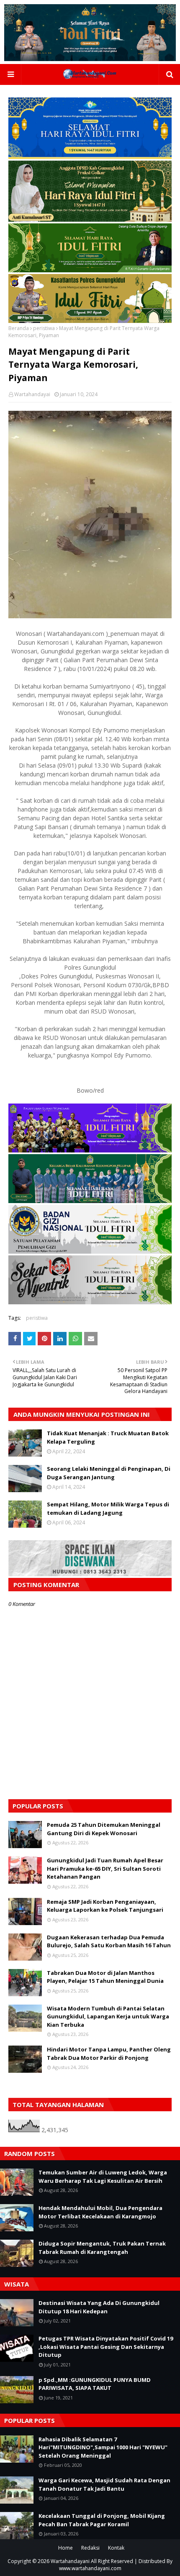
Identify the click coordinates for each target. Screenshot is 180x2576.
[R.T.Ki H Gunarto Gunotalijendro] (90, 270)
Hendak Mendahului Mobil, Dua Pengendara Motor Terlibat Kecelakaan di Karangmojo (100, 2212)
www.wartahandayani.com (90, 2568)
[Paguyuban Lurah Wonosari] (90, 1150)
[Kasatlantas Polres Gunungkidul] (90, 321)
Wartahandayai (32, 394)
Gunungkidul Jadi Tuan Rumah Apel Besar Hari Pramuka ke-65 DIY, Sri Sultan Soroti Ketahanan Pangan (105, 1868)
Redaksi (90, 2548)
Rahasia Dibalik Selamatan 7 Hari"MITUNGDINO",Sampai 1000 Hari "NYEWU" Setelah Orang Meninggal (103, 2447)
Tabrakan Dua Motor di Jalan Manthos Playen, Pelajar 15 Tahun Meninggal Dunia (105, 1977)
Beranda (19, 328)
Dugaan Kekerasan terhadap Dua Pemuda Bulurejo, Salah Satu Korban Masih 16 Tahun (109, 1941)
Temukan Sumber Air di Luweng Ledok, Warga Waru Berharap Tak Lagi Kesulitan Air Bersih (103, 2177)
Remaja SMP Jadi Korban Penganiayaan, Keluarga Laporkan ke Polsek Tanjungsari (105, 1906)
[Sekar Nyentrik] (90, 1302)
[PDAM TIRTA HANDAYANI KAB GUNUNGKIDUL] (90, 157)
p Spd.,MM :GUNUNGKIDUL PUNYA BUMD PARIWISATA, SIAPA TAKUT (95, 2384)
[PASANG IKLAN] (90, 1574)
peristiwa (44, 328)
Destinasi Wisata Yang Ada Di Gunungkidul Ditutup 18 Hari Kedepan (99, 2307)
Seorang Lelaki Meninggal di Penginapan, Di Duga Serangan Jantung (109, 1473)
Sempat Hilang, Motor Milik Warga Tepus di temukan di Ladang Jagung (108, 1508)
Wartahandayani (70, 2561)
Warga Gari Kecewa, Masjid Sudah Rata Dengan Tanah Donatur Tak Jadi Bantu (104, 2484)
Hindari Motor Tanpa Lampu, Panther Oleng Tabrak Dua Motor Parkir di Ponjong (109, 2054)
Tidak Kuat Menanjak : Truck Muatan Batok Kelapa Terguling (108, 1437)
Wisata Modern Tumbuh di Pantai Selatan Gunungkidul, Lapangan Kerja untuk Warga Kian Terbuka (108, 2017)
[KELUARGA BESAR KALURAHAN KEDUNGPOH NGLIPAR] (90, 1201)
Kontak (116, 2548)
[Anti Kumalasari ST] (90, 219)
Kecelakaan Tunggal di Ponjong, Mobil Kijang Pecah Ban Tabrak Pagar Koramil (102, 2520)
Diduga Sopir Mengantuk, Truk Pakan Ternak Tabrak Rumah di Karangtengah (102, 2248)
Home (66, 2548)
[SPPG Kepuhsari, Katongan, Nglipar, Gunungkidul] (90, 1251)
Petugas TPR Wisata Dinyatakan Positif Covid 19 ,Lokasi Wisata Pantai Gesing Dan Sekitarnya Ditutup (106, 2347)
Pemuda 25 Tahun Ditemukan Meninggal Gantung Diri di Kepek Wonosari (104, 1829)
